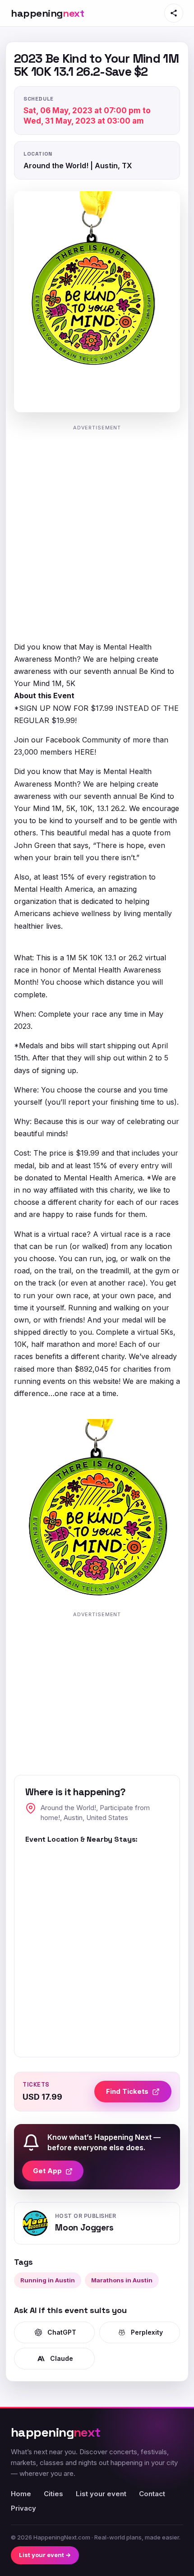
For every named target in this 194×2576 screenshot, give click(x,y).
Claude (62, 2358)
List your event (101, 2494)
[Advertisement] (97, 532)
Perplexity (147, 2332)
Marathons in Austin (122, 2280)
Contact (152, 2494)
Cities (53, 2494)
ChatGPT (62, 2332)
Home (21, 2494)
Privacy (23, 2508)
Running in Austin (48, 2280)
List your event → (45, 2555)
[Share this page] (174, 13)
